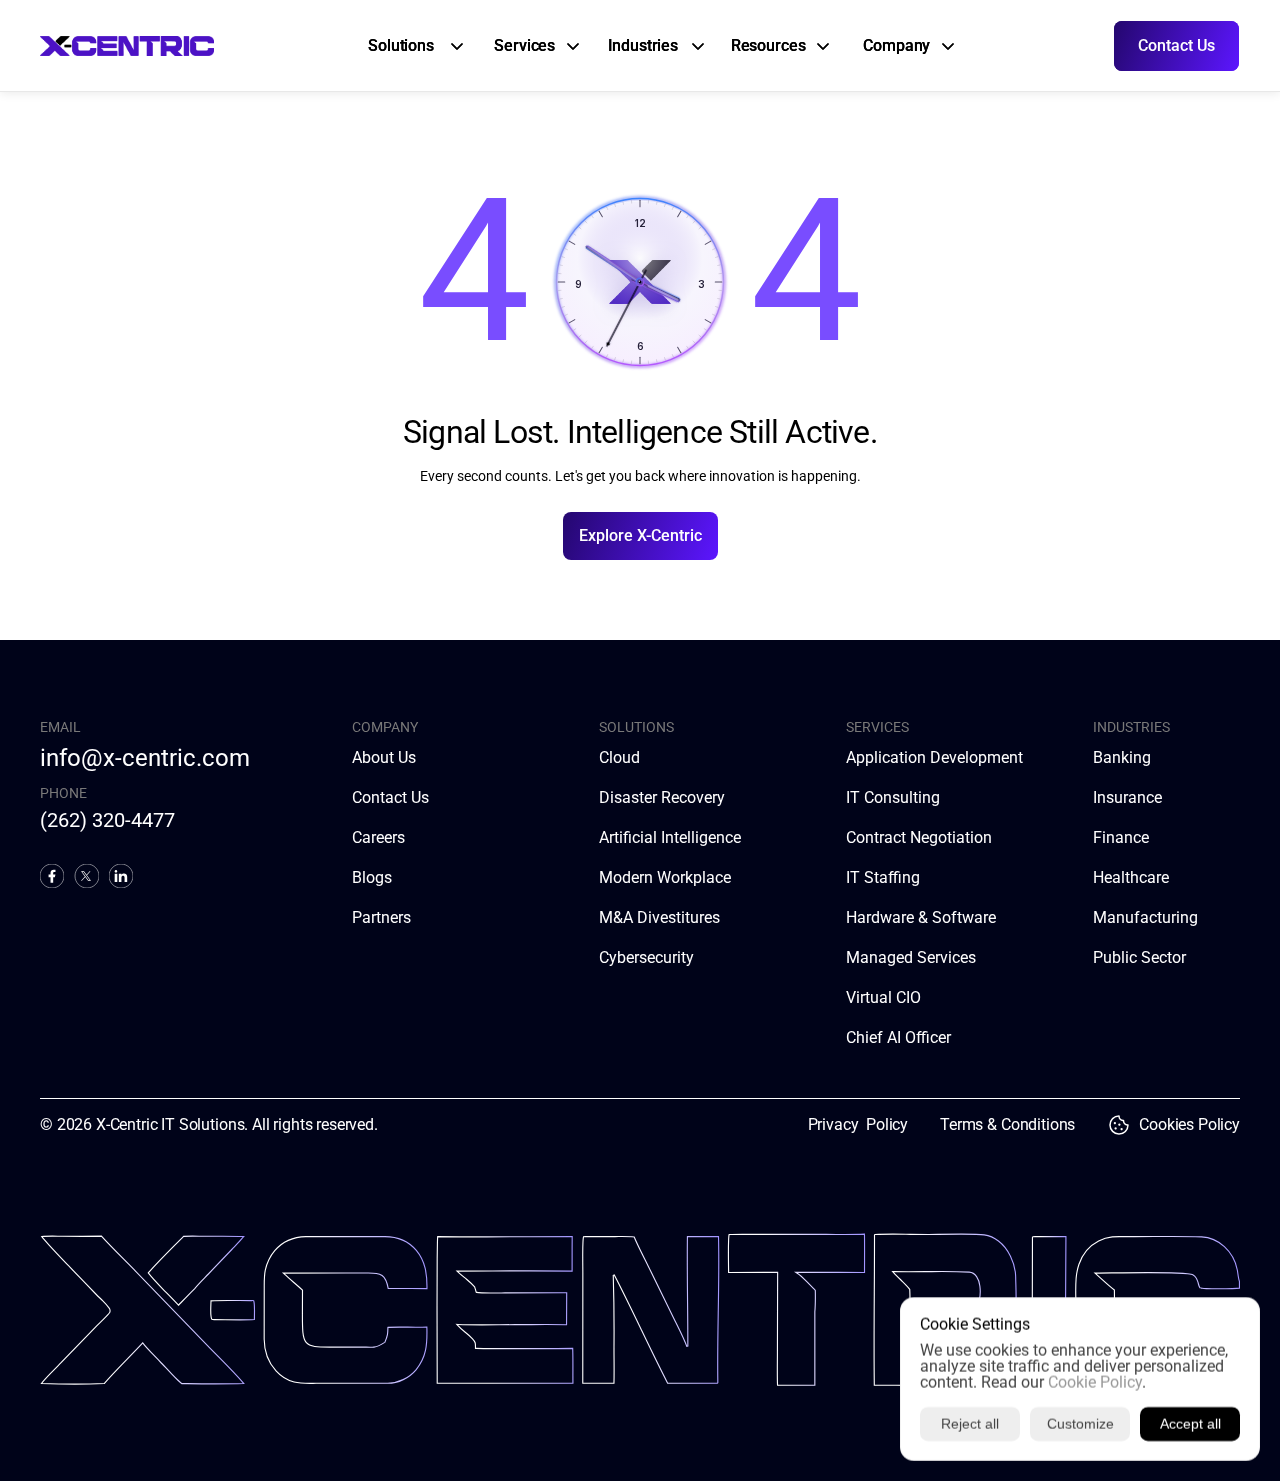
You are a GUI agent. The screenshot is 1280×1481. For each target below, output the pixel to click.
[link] (403, 46)
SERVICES (877, 727)
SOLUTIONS (636, 727)
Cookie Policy (1095, 1382)
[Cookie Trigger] (1119, 1125)
